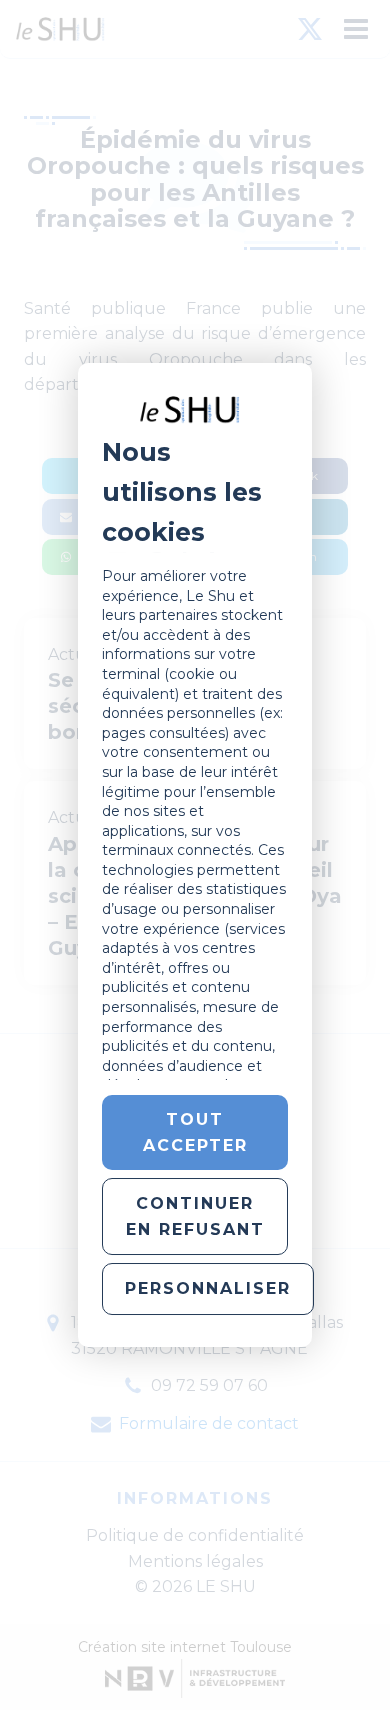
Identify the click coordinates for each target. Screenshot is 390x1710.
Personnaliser (208, 1288)
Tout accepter (195, 1132)
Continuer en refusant (195, 1216)
